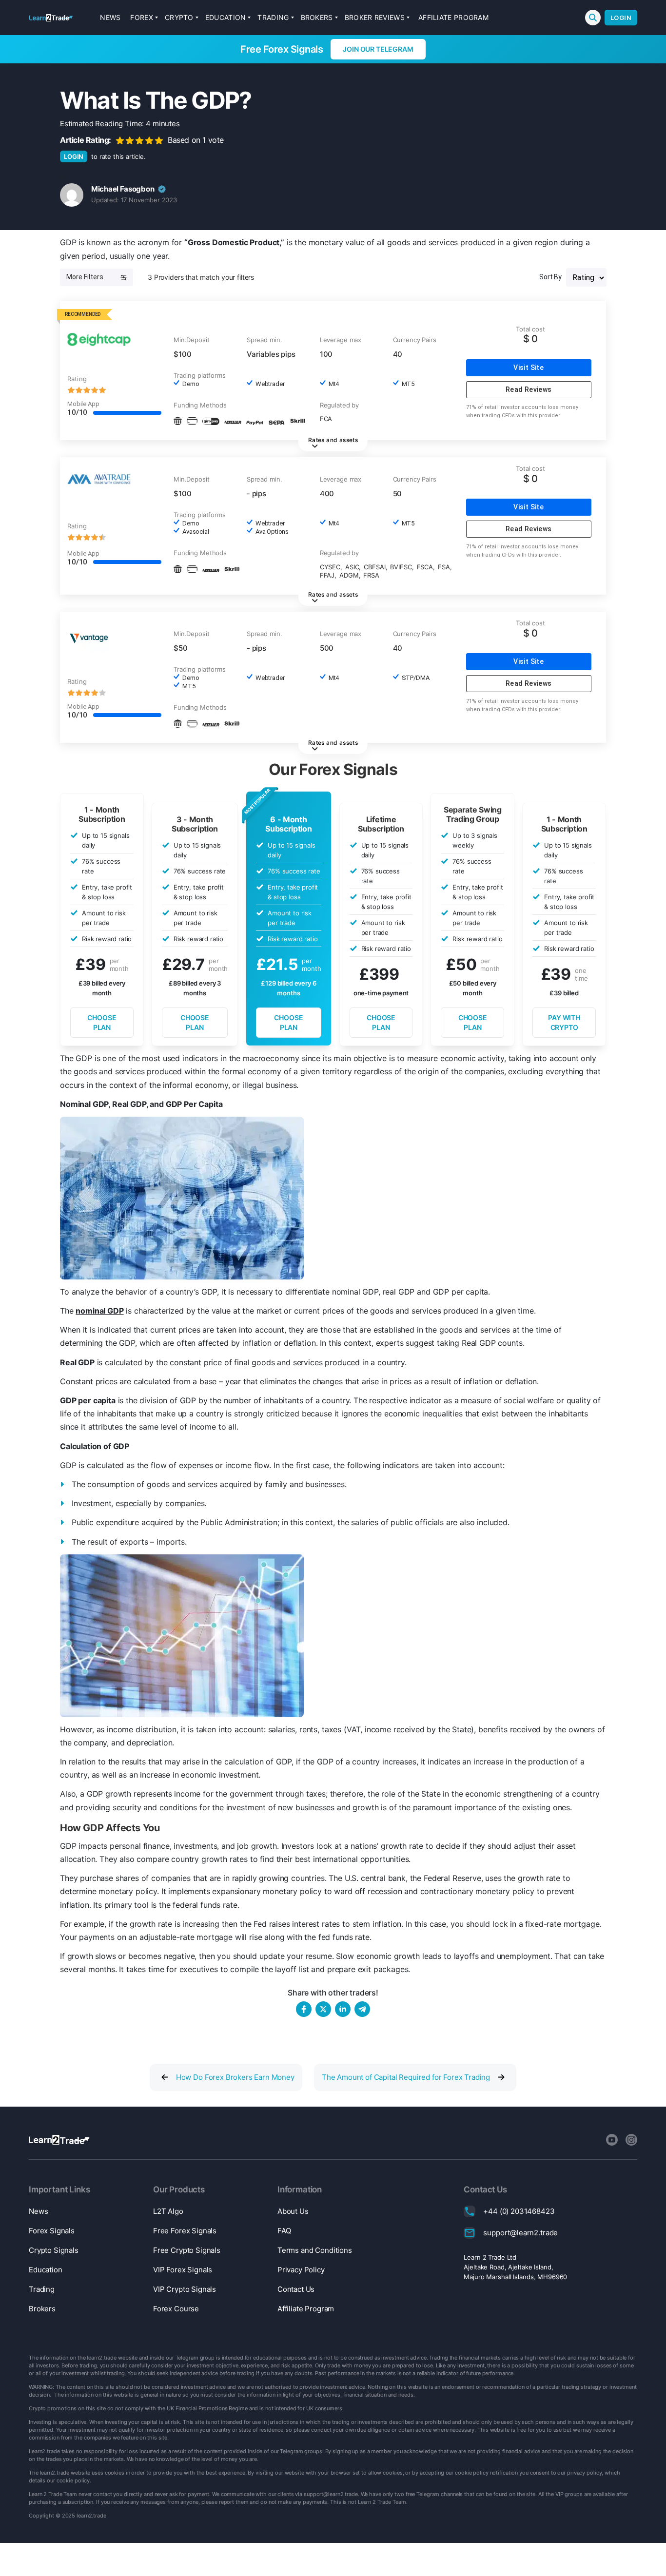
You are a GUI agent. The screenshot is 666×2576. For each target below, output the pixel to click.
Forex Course (176, 2309)
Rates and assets (333, 440)
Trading (273, 17)
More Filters (85, 277)
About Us (293, 2211)
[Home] (51, 18)
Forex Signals (52, 2231)
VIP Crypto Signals (185, 2289)
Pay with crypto (564, 1022)
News (110, 17)
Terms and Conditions (315, 2250)
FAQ (284, 2231)
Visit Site (529, 368)
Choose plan (102, 1022)
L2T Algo (168, 2211)
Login (621, 18)
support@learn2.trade (520, 2233)
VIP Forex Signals (183, 2270)
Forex (142, 17)
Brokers (317, 17)
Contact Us (296, 2289)
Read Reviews (529, 389)
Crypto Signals (54, 2250)
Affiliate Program (453, 17)
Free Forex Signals (185, 2231)
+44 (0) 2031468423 (519, 2211)
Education (226, 17)
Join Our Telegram (378, 49)
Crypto (179, 17)
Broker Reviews (375, 17)
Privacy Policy (301, 2270)
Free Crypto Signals (187, 2250)
